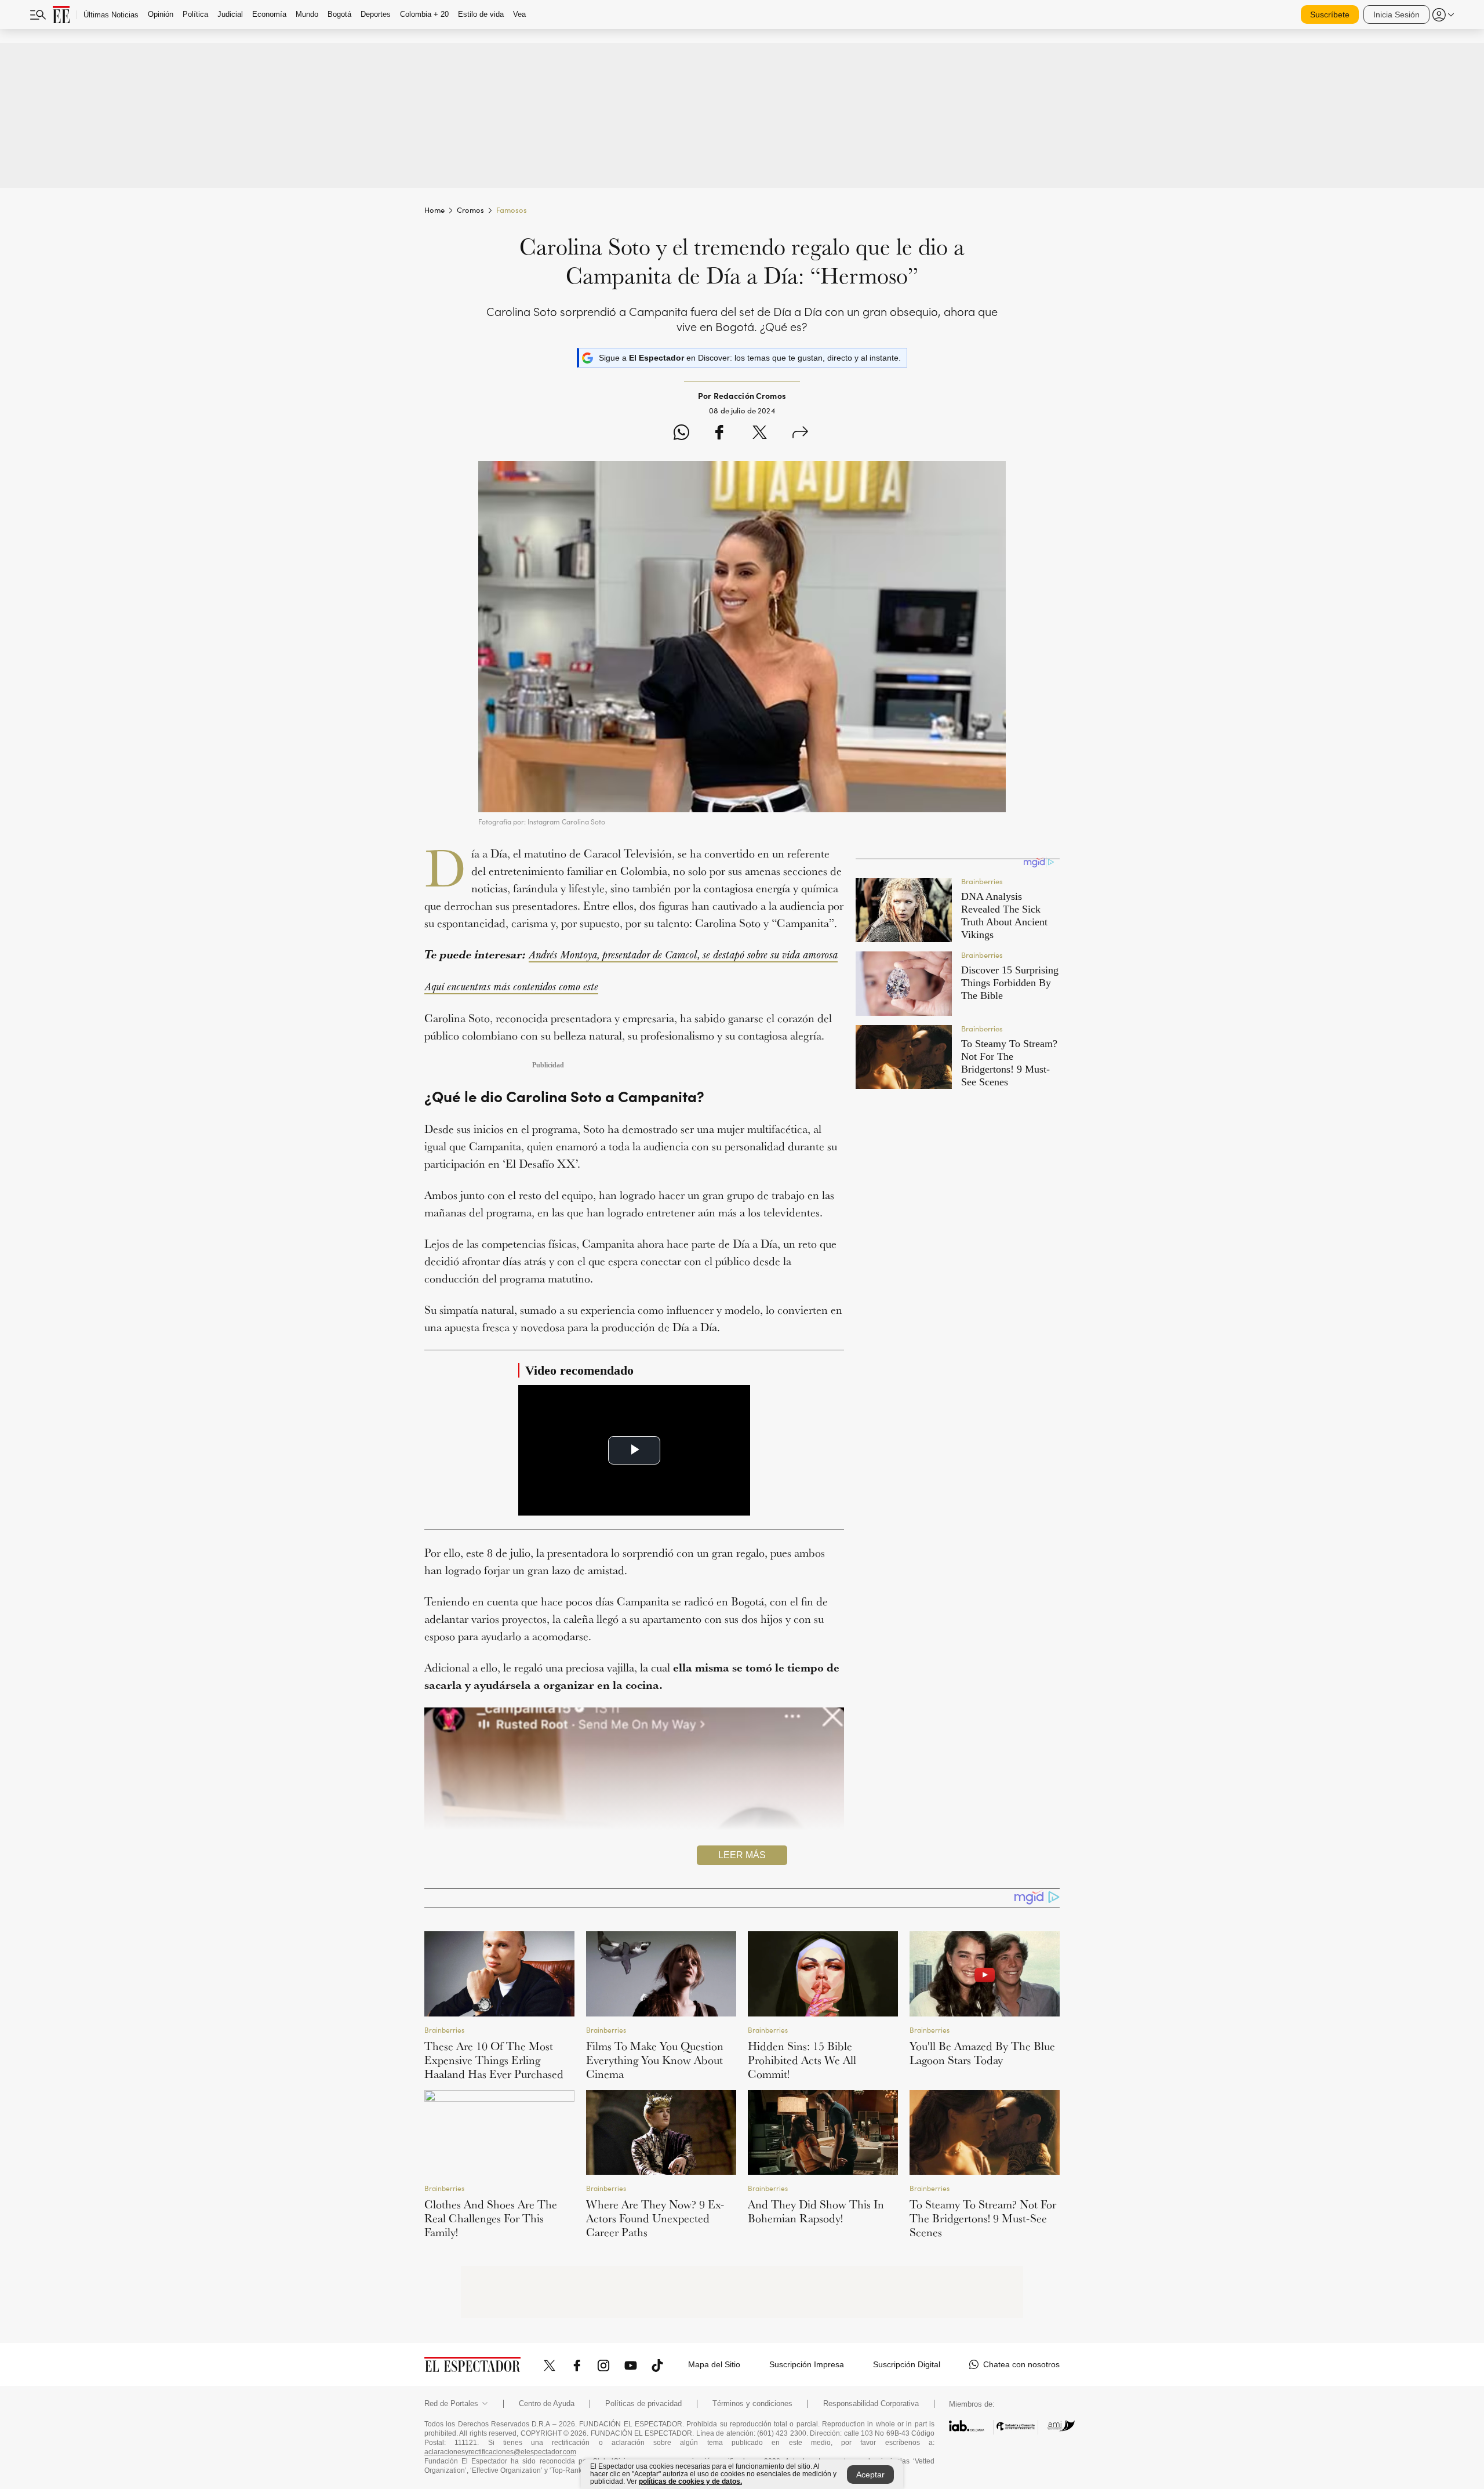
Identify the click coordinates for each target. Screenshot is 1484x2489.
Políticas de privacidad (643, 2404)
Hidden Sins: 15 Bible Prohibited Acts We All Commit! (802, 2060)
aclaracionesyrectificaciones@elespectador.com (500, 2452)
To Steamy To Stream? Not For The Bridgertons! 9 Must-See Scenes (983, 2218)
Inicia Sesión (1396, 14)
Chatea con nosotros (1021, 2364)
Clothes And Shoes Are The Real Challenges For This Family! (491, 2218)
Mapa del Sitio (714, 2364)
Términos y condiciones (752, 2404)
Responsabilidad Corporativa (871, 2404)
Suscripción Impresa (807, 2364)
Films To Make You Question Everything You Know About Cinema (655, 2060)
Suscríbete (1330, 14)
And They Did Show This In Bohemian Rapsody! (816, 2211)
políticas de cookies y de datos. (690, 2481)
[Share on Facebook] (719, 434)
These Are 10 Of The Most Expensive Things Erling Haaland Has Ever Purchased (494, 2060)
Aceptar (870, 2475)
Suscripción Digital (907, 2364)
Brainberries (444, 2030)
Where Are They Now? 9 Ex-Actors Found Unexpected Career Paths (655, 2218)
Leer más (742, 1855)
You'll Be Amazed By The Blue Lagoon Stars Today (982, 2053)
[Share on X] (760, 434)
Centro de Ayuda (547, 2404)
